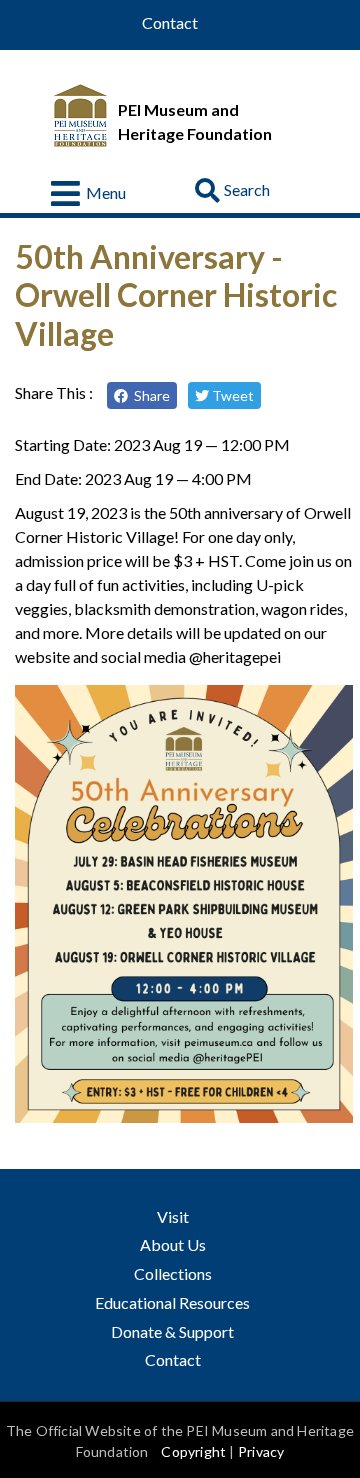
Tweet (231, 395)
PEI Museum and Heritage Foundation (195, 121)
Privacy (261, 1451)
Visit (173, 1216)
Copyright (193, 1451)
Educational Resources (174, 1302)
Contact (170, 23)
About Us (173, 1244)
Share (149, 395)
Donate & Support (172, 1331)
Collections (173, 1273)
